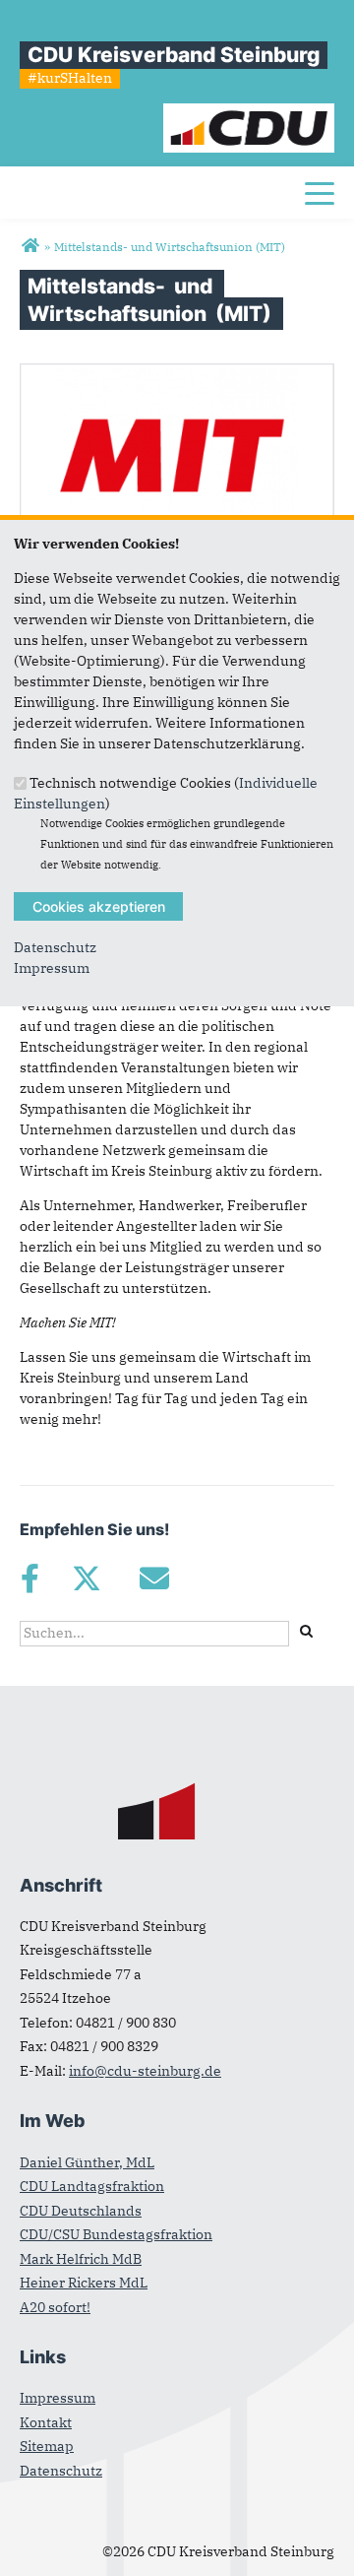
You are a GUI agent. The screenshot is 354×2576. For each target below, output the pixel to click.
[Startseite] (249, 113)
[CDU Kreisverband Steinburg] (30, 246)
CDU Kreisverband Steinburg (174, 55)
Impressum (52, 968)
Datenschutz (55, 947)
